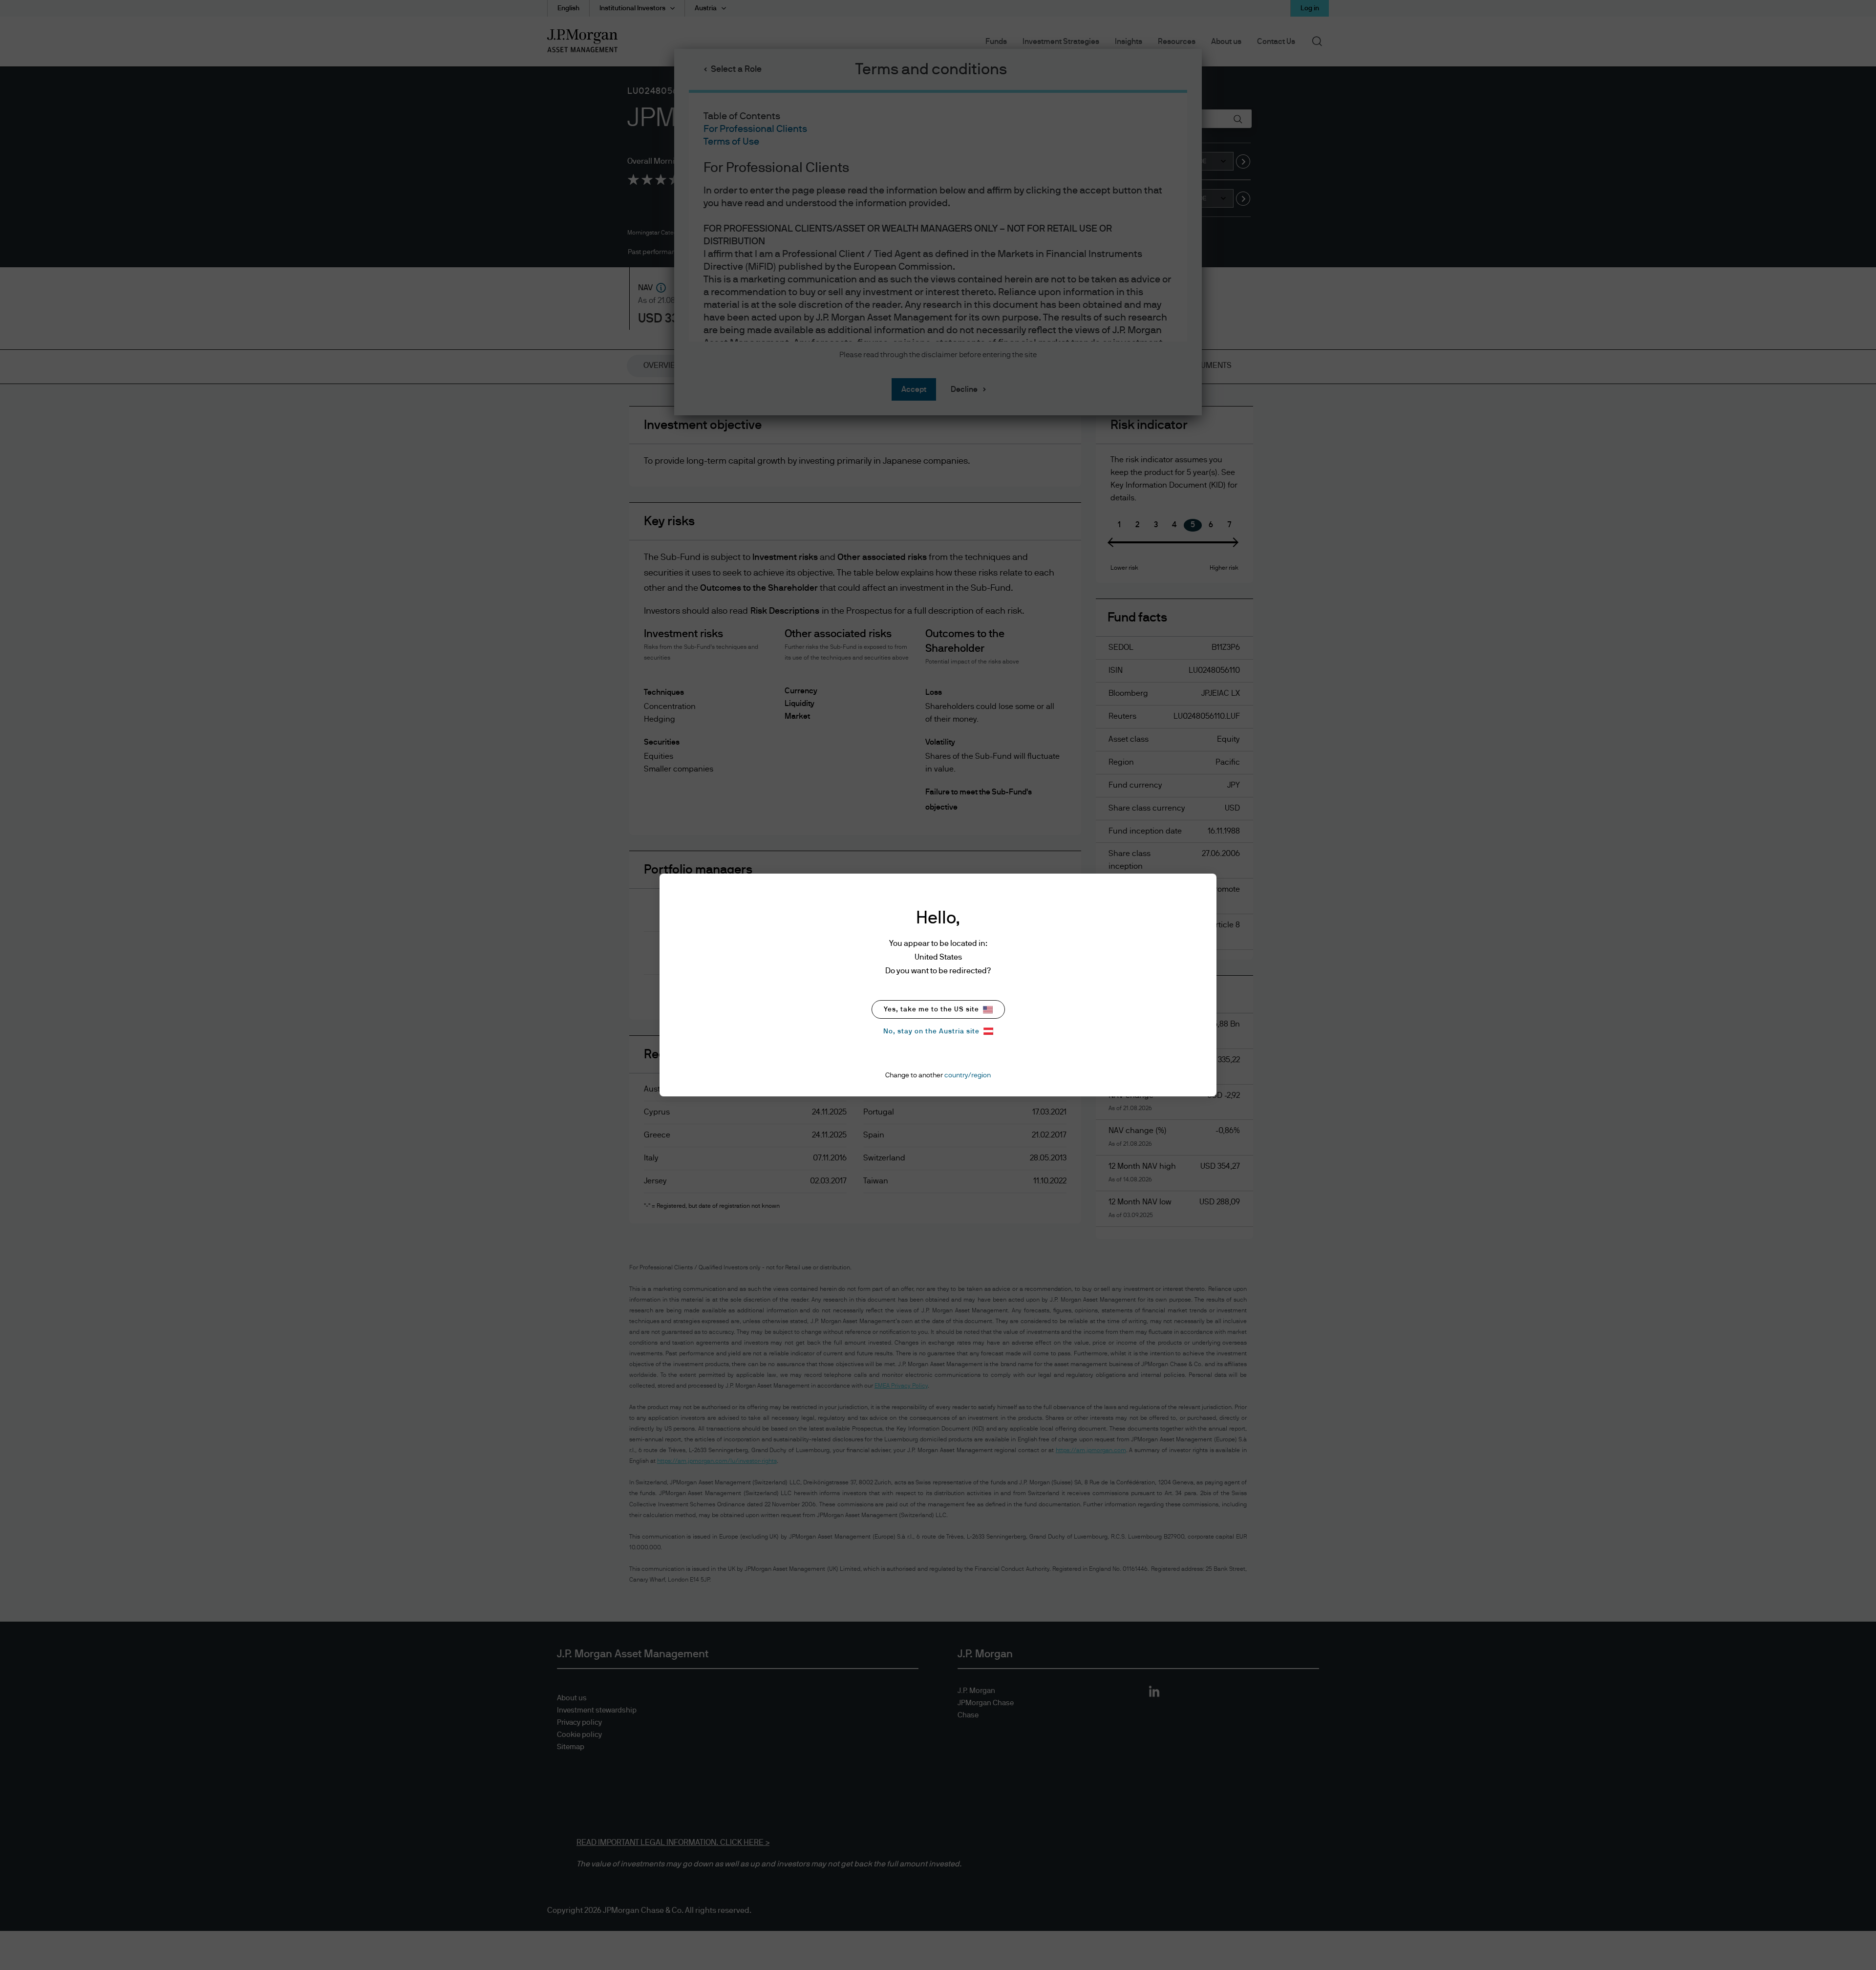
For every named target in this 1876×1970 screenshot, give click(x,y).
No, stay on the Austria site (931, 1031)
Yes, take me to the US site (931, 1009)
